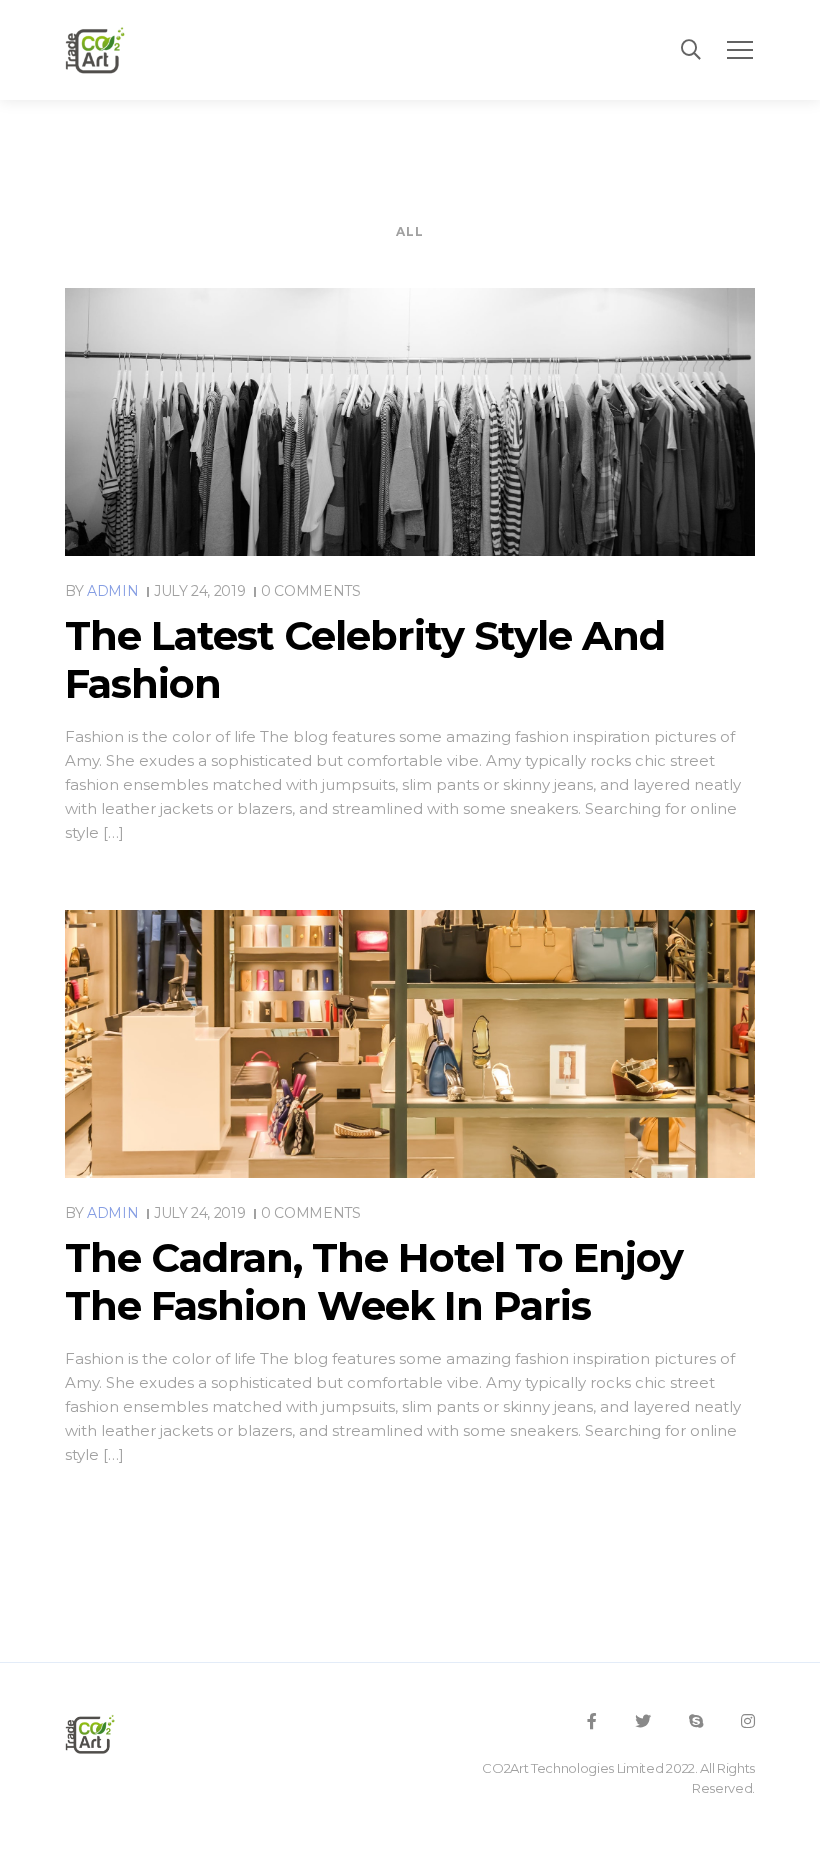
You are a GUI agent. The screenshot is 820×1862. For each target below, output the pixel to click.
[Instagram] (748, 1721)
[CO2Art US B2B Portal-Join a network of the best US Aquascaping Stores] (95, 50)
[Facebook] (592, 1721)
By (101, 591)
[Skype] (696, 1721)
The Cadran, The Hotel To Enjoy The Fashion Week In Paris (374, 1281)
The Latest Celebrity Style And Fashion (365, 659)
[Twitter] (643, 1721)
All (410, 231)
